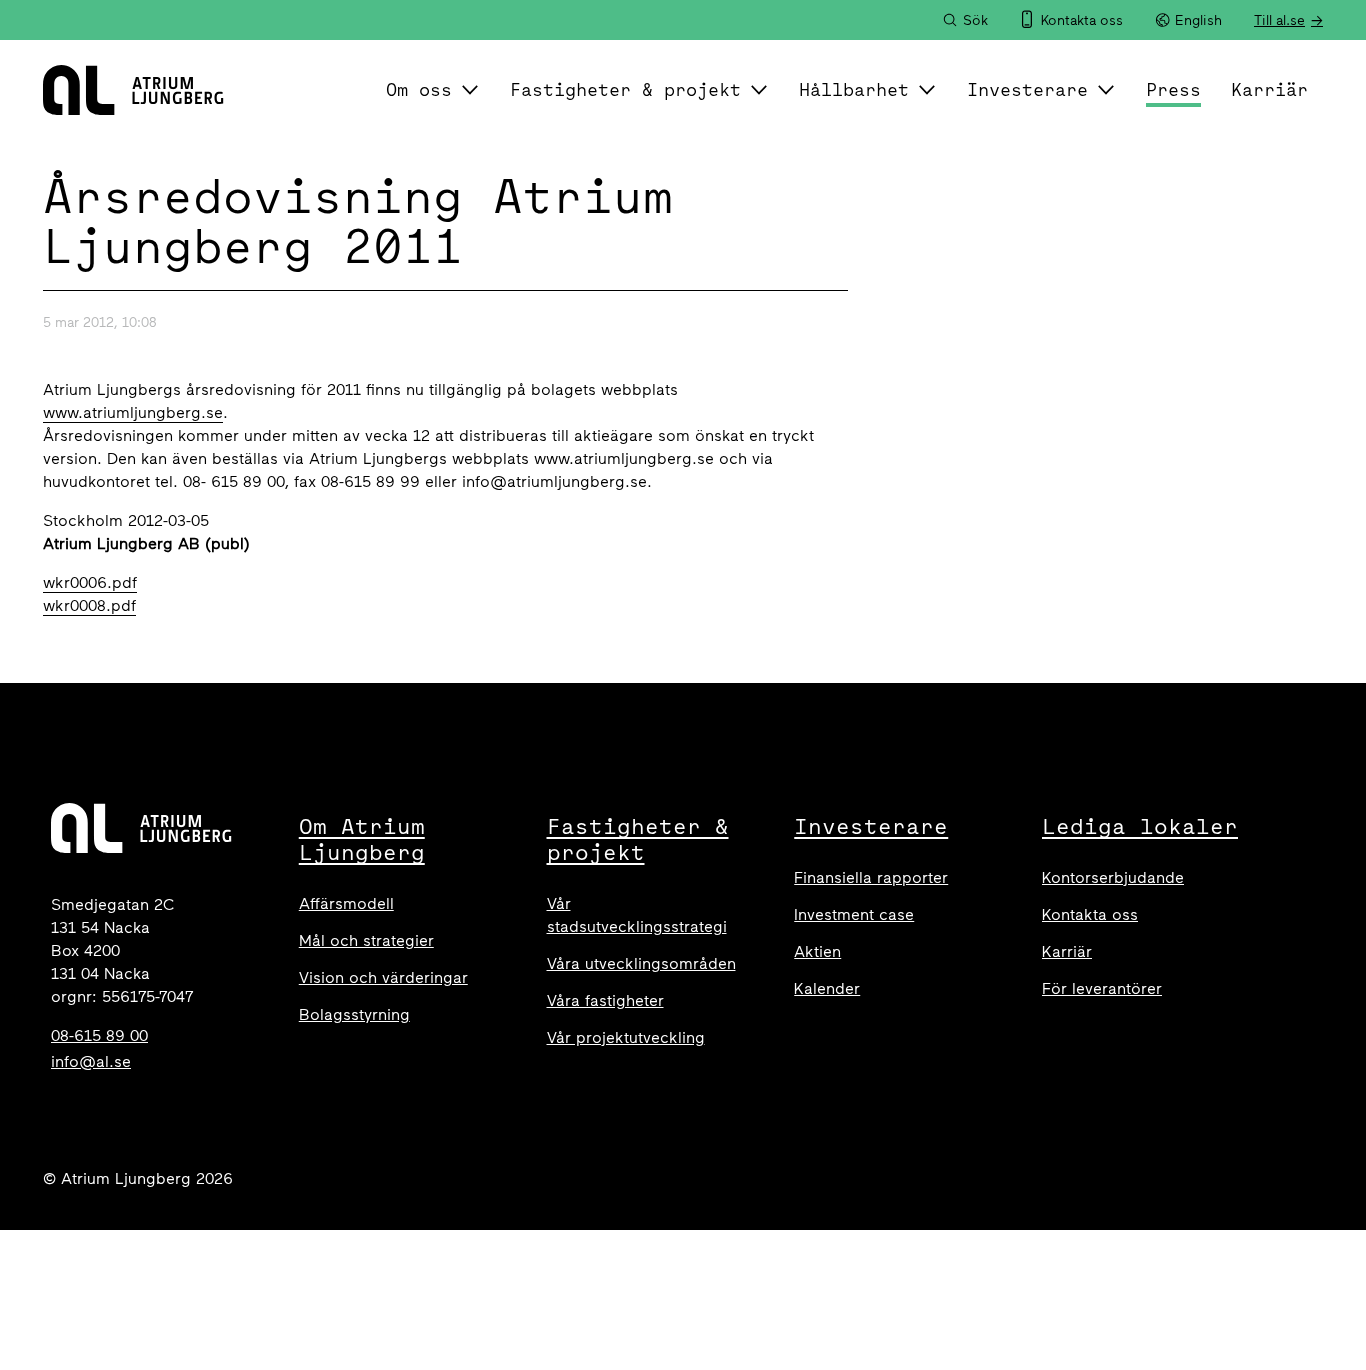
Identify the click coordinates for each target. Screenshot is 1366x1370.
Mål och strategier (366, 940)
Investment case (854, 914)
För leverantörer (1102, 988)
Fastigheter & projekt (625, 89)
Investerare (1027, 89)
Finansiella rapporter (871, 877)
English (1198, 20)
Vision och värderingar (383, 977)
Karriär (1269, 89)
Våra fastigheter (605, 1000)
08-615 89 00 (99, 1035)
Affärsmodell (346, 903)
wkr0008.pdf (89, 605)
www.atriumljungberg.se (133, 412)
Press (1173, 89)
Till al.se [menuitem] (1279, 20)
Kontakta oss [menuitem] (1082, 20)
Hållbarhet (854, 89)
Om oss (419, 89)
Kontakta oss (1090, 914)
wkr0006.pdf (90, 582)
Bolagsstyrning (354, 1014)
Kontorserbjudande (1113, 877)
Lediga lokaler (1140, 826)
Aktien (817, 951)
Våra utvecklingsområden (641, 963)
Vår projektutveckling (626, 1037)
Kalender (827, 988)
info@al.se (91, 1061)
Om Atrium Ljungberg (362, 839)
